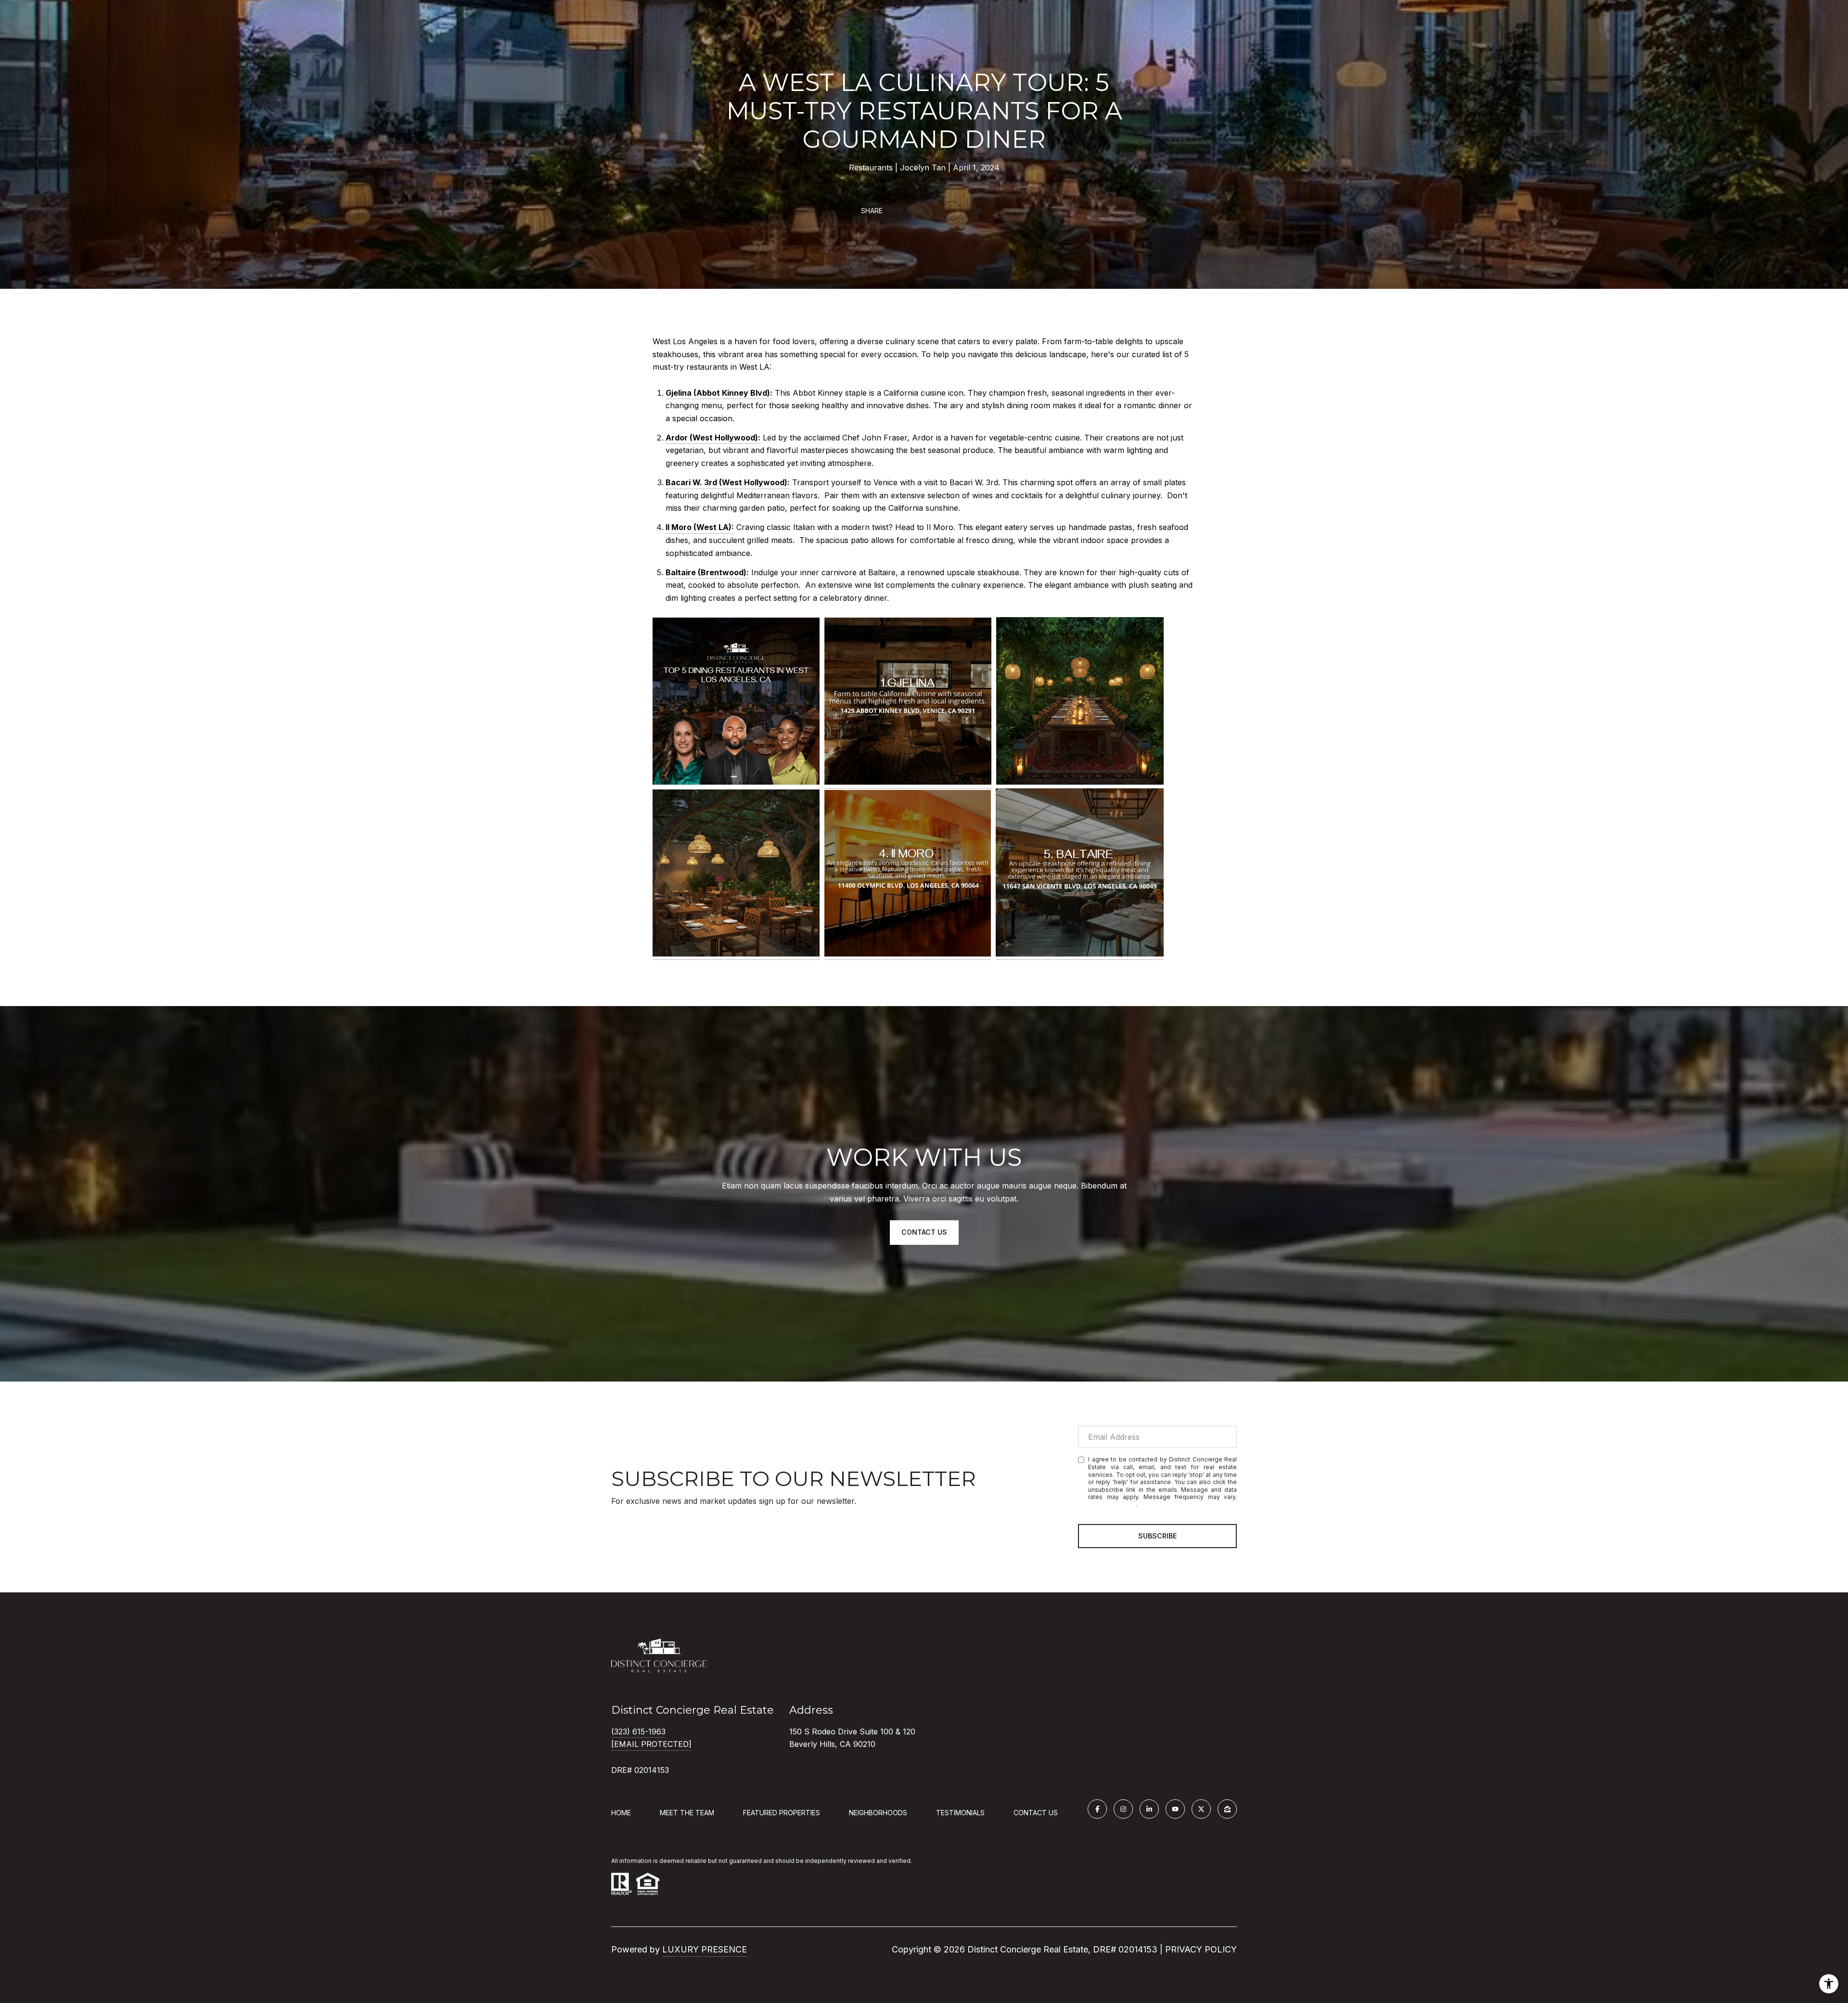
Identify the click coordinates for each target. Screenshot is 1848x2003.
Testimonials (960, 1813)
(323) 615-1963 (638, 1732)
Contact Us (1036, 1813)
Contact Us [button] (924, 1232)
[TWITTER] (1201, 1809)
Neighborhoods (878, 1813)
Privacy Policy (1112, 1505)
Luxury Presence (705, 1949)
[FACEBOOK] (1097, 1809)
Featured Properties (782, 1813)
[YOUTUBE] (1175, 1809)
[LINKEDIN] (1149, 1809)
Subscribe (1157, 1536)
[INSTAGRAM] (1123, 1809)
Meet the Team (687, 1813)
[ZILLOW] (1227, 1809)
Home (621, 1813)
